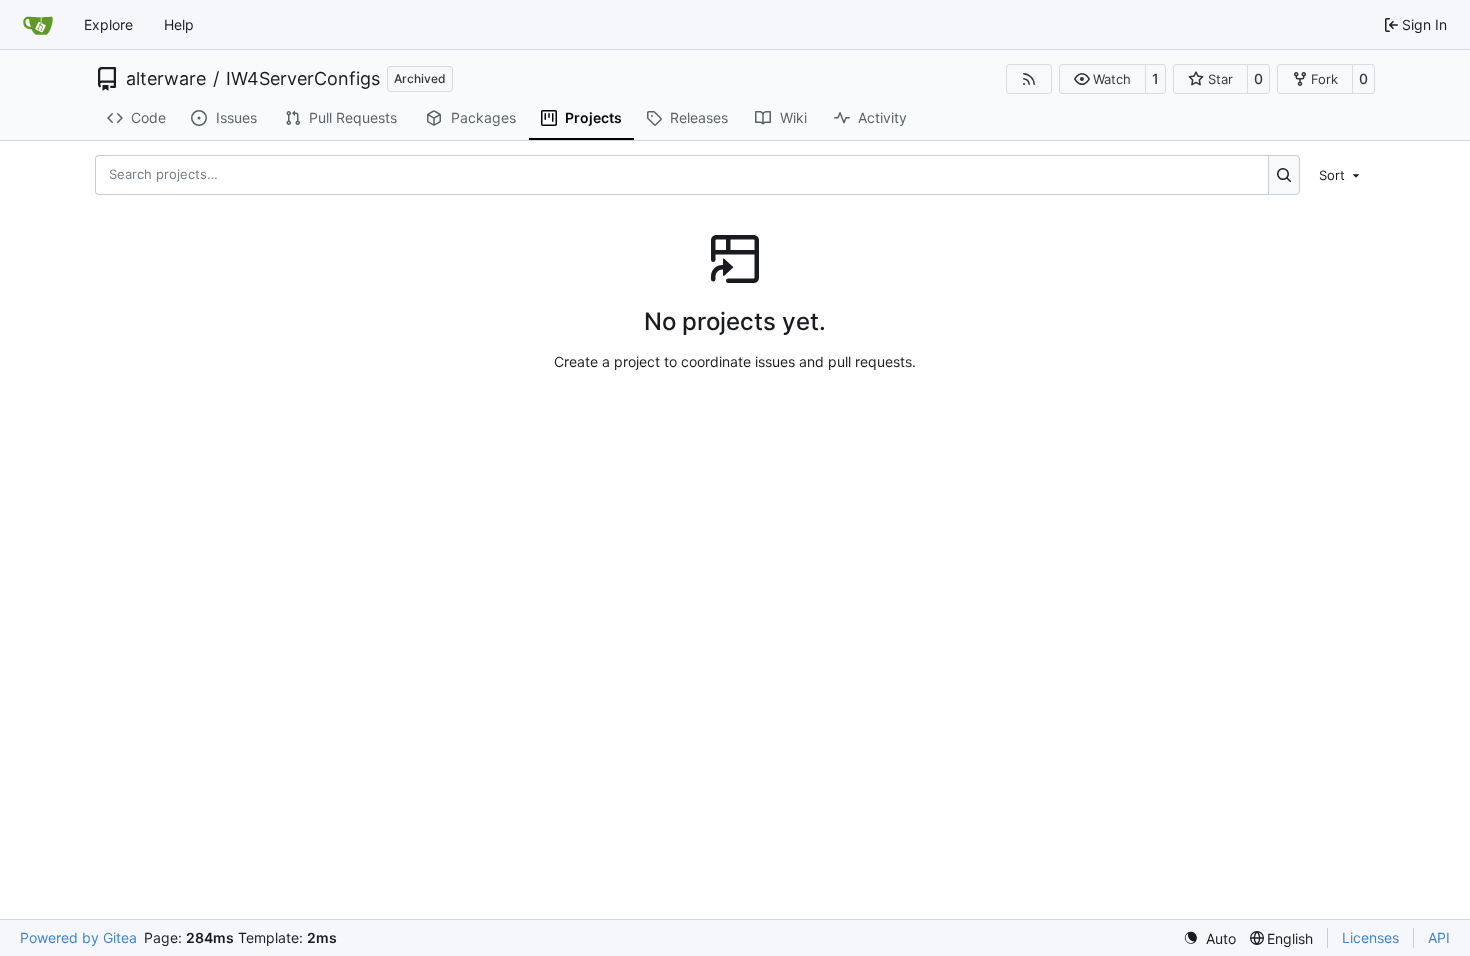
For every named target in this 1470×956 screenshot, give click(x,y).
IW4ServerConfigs (303, 79)
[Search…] (1284, 175)
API (1439, 937)
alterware (166, 79)
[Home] (38, 25)
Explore (108, 24)
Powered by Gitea (78, 937)
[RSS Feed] (1029, 79)
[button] (1102, 79)
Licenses (1370, 937)
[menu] (1341, 174)
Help (179, 24)
